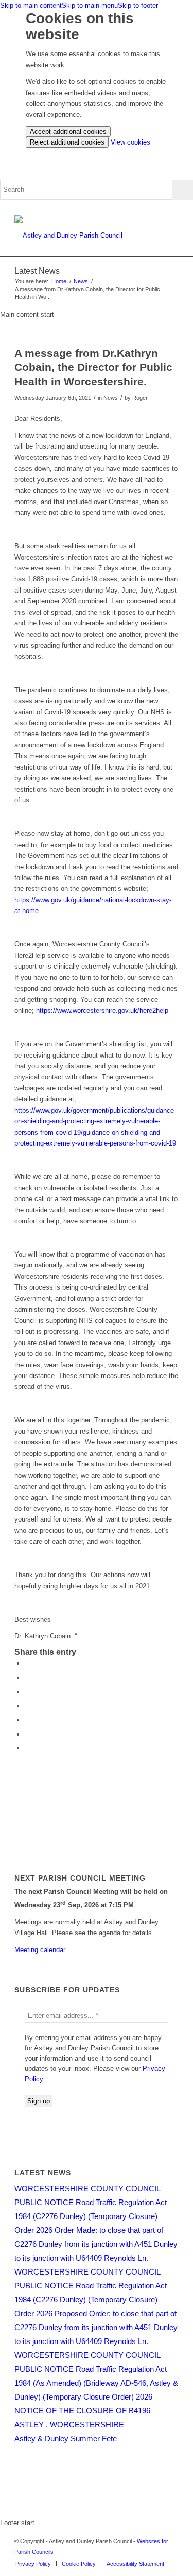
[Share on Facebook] (27, 1663)
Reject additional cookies (67, 142)
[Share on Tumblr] (27, 1720)
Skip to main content (31, 5)
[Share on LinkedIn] (27, 1706)
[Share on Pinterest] (27, 1692)
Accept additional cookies (68, 131)
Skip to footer (138, 5)
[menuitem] (33, 2564)
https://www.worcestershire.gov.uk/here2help (102, 1010)
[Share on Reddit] (27, 1734)
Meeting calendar (40, 1950)
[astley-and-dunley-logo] (80, 236)
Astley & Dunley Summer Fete (66, 2438)
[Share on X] (27, 1678)
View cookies (130, 142)
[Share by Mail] (27, 1748)
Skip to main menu (90, 5)
